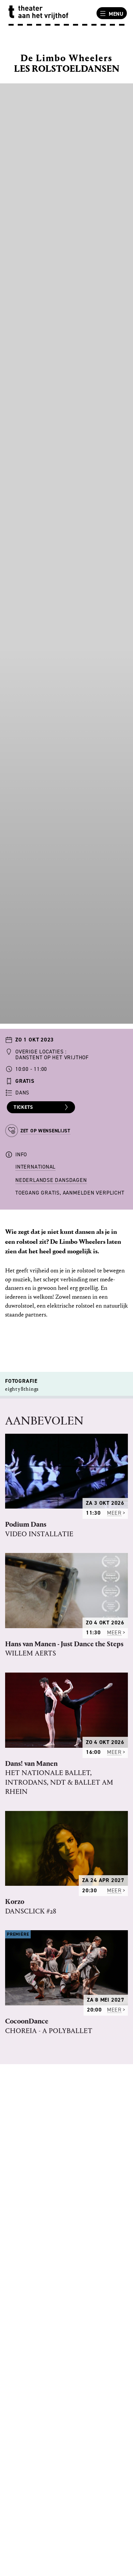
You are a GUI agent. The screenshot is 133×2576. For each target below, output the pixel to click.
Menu (116, 14)
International (35, 1167)
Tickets (23, 1107)
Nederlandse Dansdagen (51, 1180)
